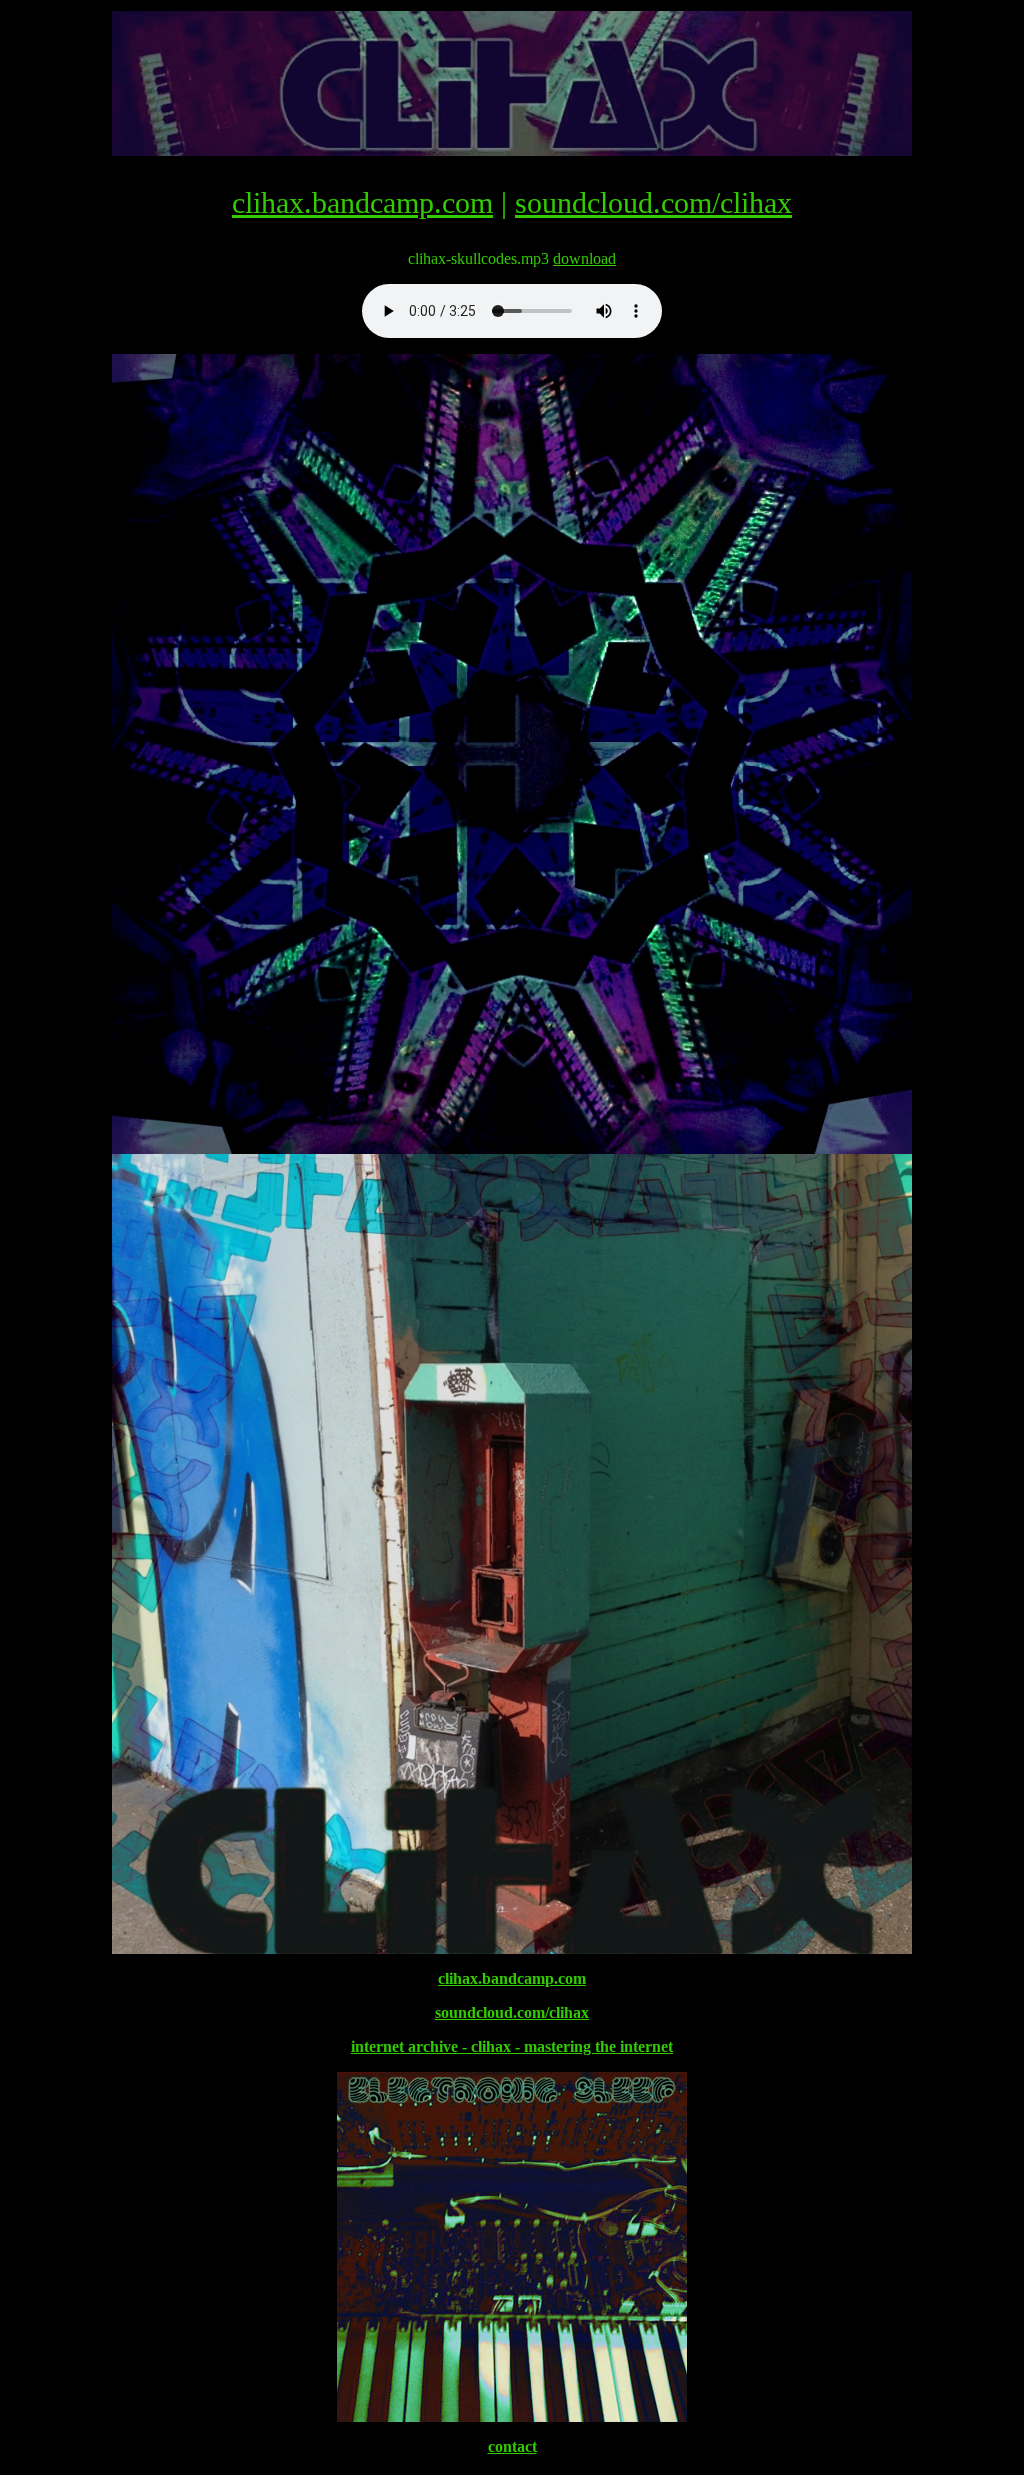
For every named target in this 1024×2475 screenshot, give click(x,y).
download (584, 258)
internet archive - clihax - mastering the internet (512, 2046)
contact (512, 2446)
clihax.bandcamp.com (362, 202)
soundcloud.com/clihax (653, 202)
